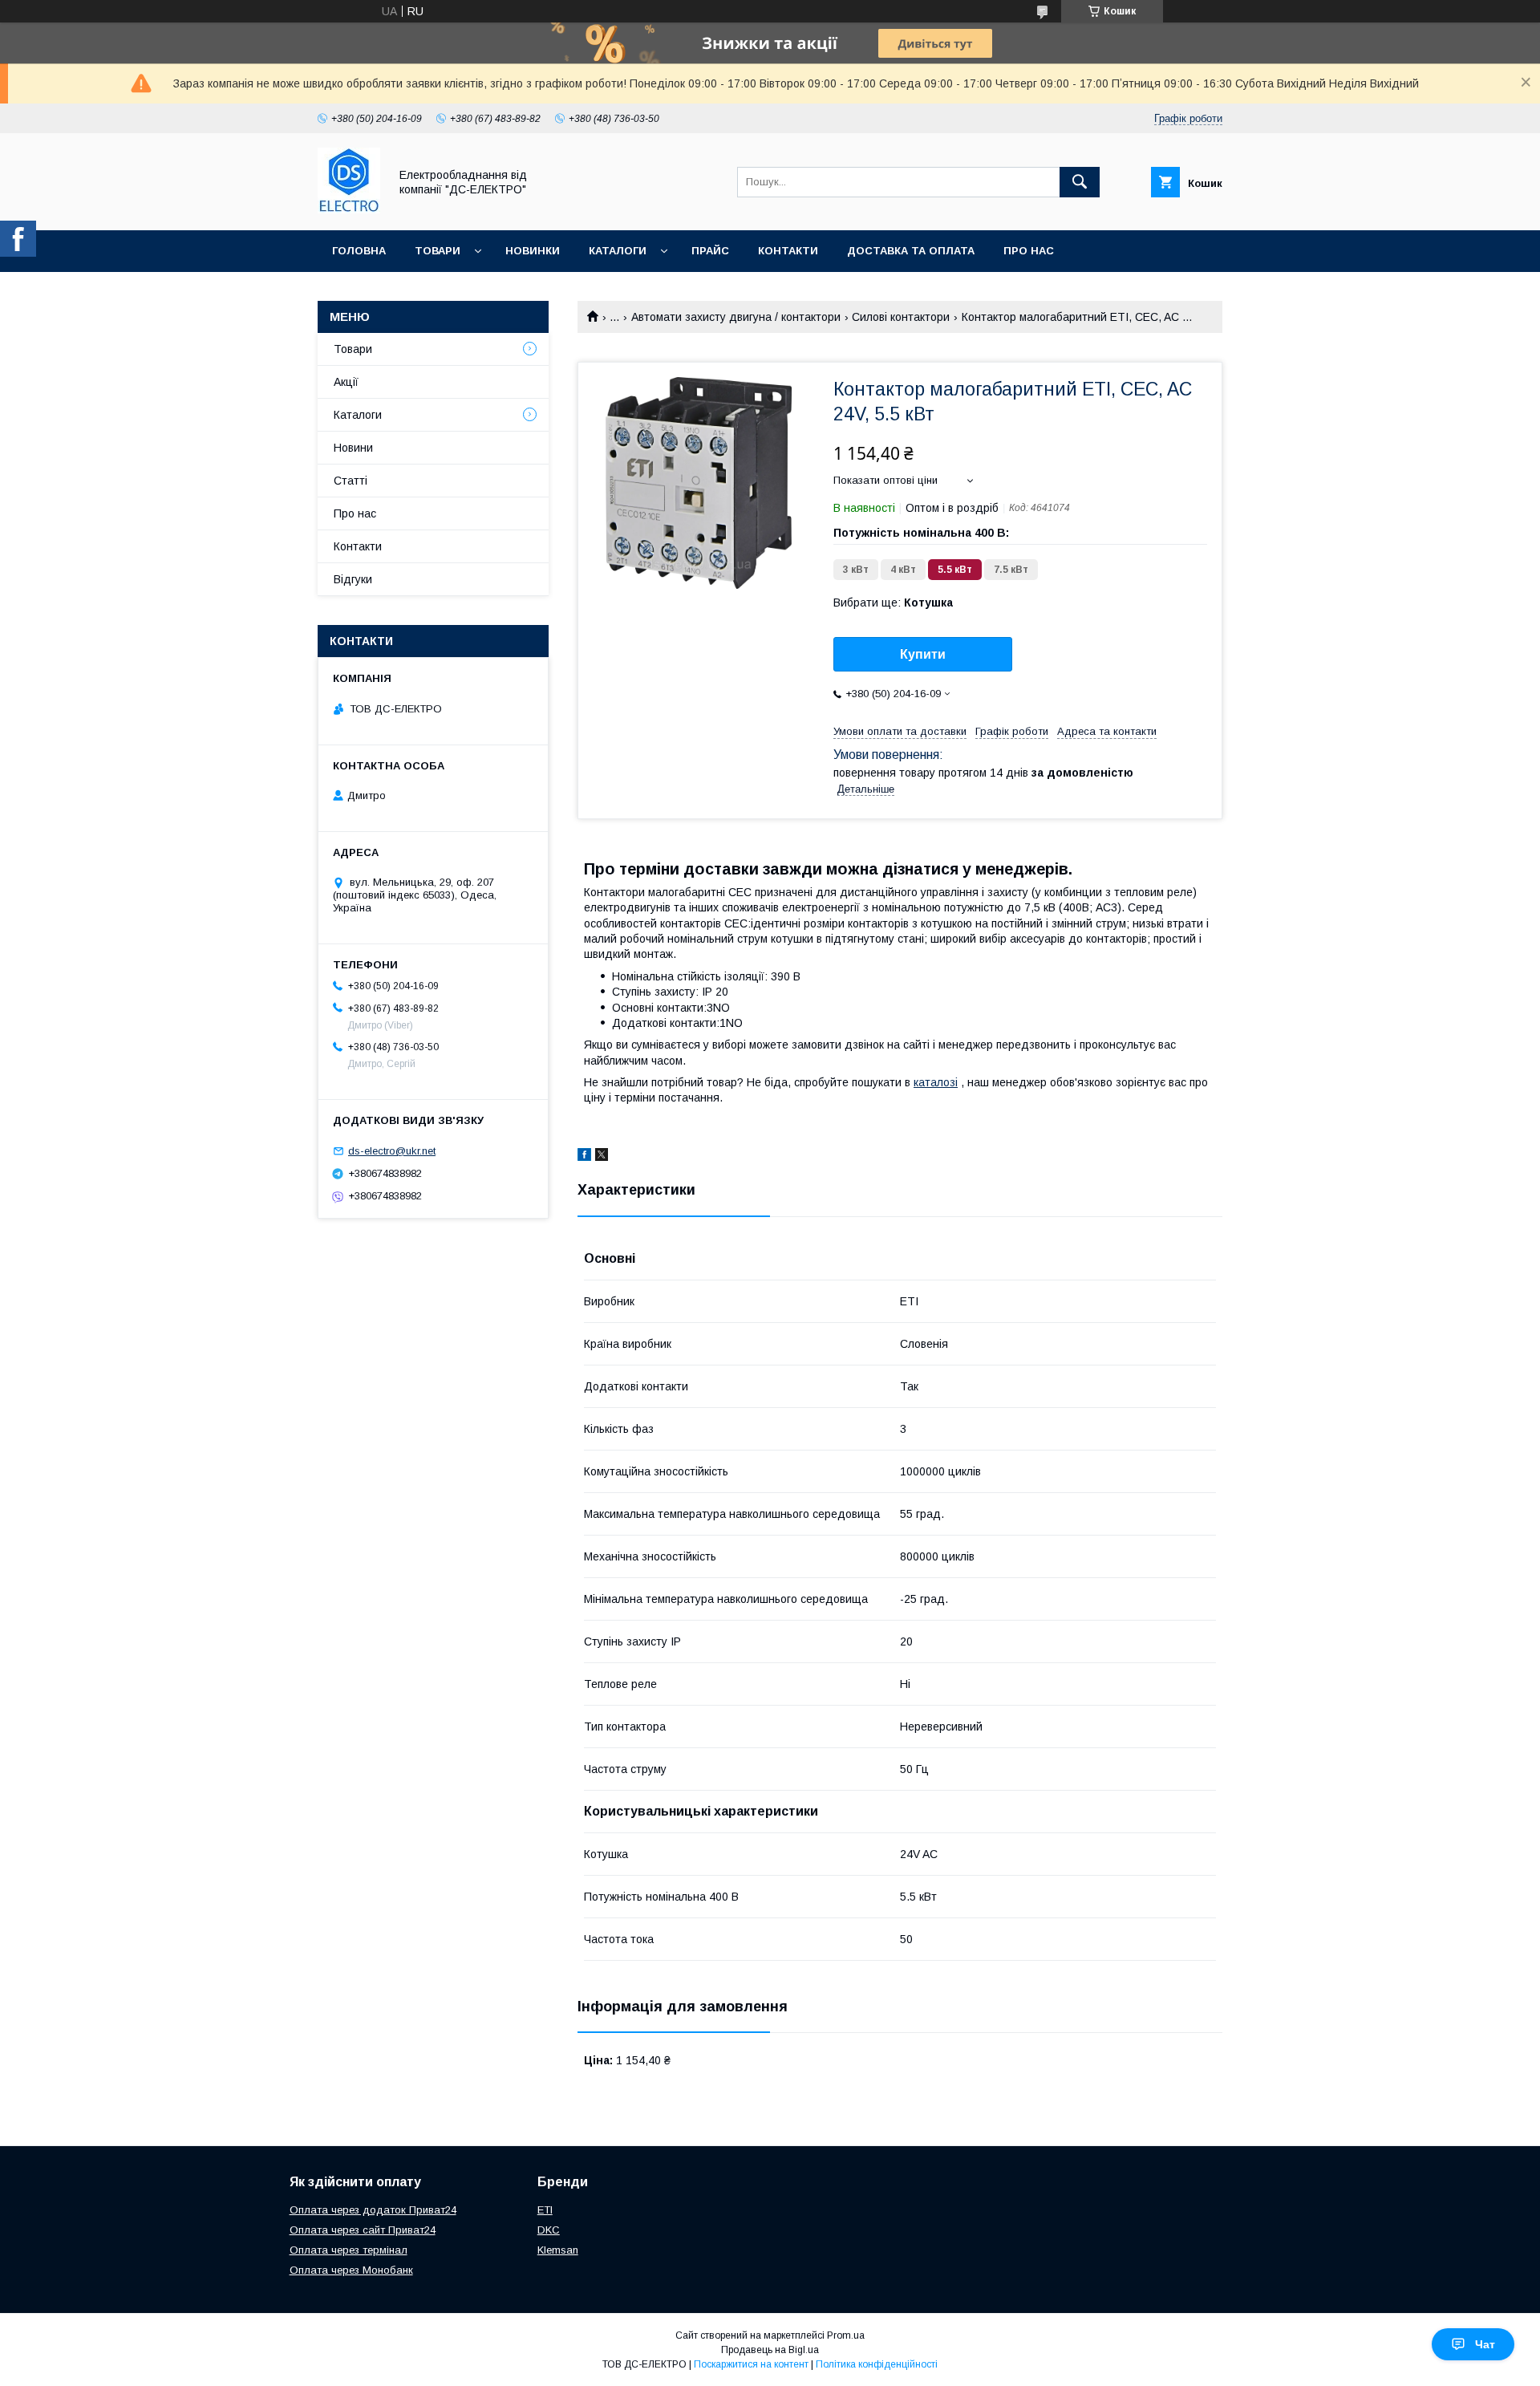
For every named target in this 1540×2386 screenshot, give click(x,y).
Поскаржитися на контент (751, 2364)
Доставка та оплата (911, 251)
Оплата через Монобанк (351, 2270)
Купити (923, 654)
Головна (359, 251)
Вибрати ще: (893, 603)
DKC (549, 2230)
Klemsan (558, 2250)
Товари (438, 251)
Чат (1485, 2344)
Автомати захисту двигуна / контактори (736, 317)
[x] (602, 1157)
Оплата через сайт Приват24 (363, 2230)
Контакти (788, 251)
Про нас (1029, 251)
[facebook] (584, 1157)
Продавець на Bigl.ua (770, 2350)
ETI (545, 2210)
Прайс (710, 251)
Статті (351, 481)
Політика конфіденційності (877, 2364)
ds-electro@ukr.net (392, 1151)
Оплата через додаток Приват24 (373, 2210)
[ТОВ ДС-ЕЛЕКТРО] (349, 209)
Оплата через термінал (349, 2250)
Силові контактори (901, 317)
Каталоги (618, 251)
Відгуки (353, 579)
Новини (353, 448)
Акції (346, 382)
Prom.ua (846, 2335)
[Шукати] (1080, 182)
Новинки (533, 251)
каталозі (936, 1082)
